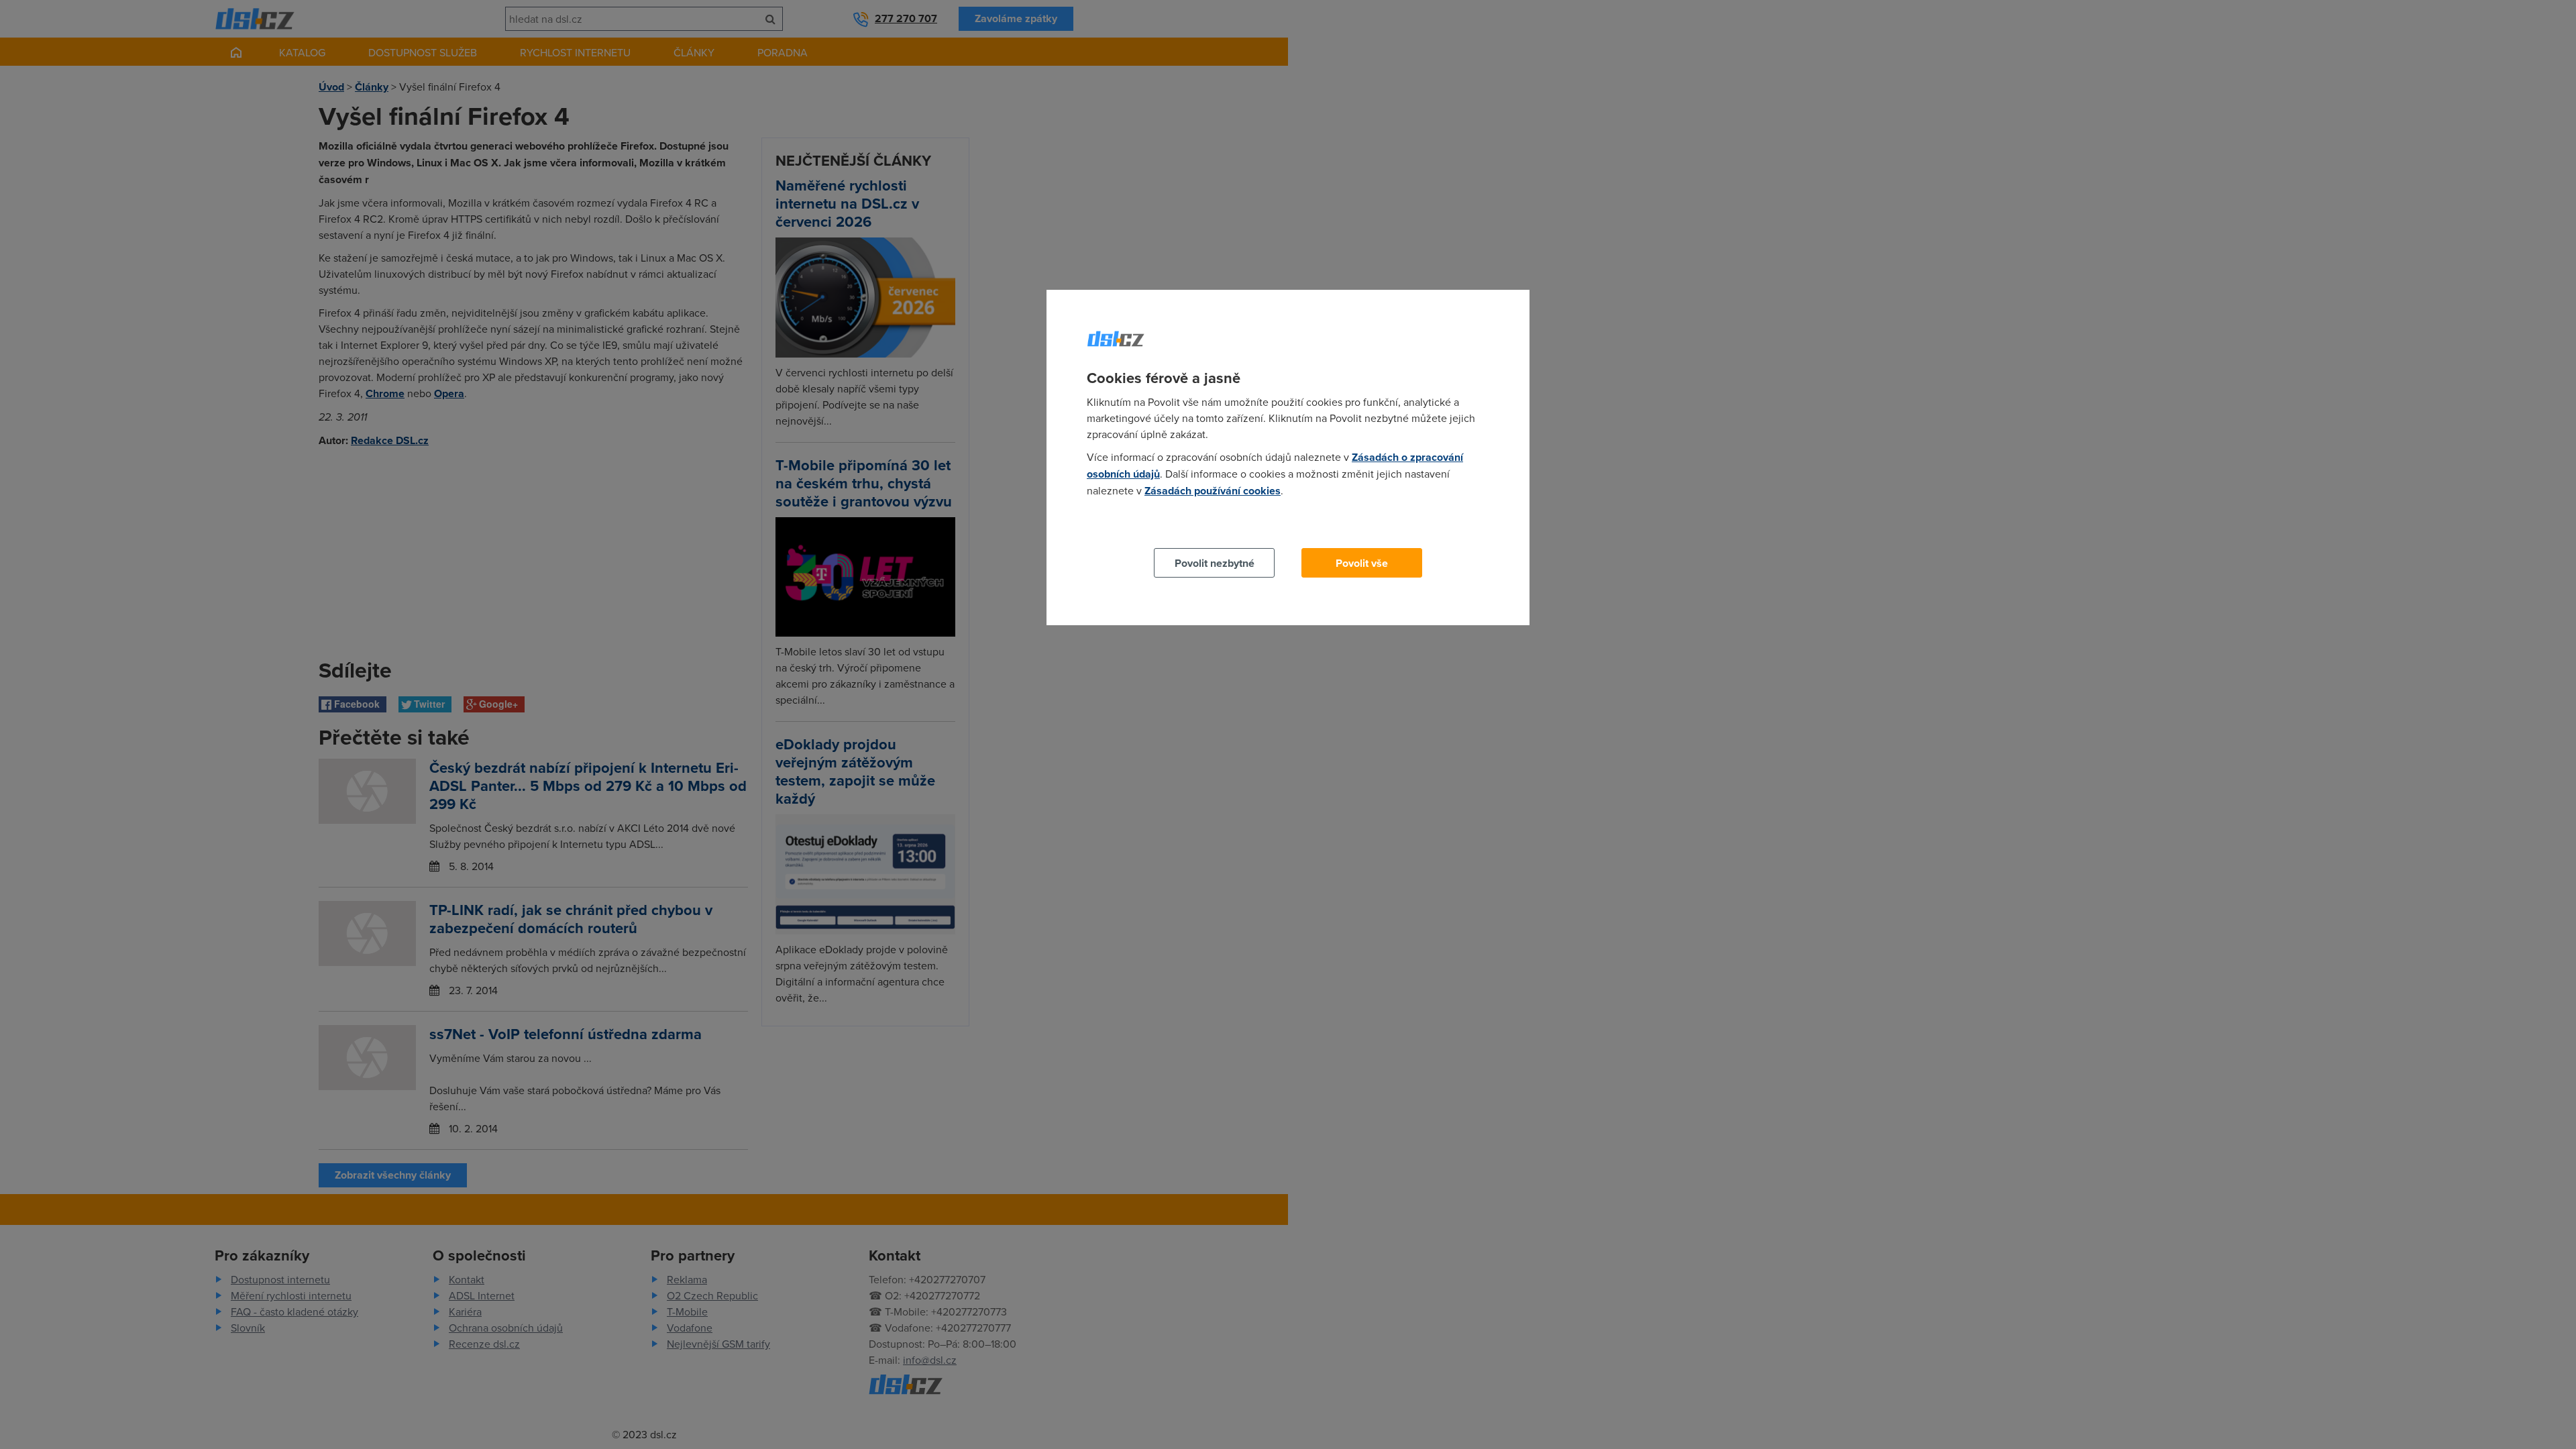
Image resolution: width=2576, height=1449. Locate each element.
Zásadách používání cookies (1213, 491)
